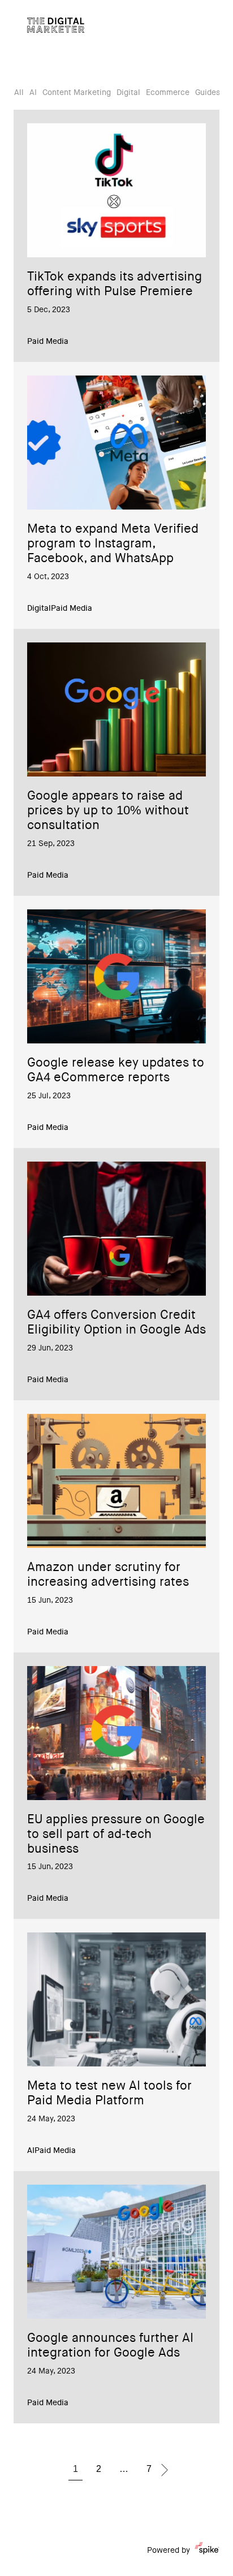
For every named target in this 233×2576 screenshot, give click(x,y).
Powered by (169, 2551)
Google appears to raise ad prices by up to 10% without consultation (108, 812)
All (19, 93)
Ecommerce (168, 93)
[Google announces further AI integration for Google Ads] (116, 2252)
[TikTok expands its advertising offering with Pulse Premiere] (116, 190)
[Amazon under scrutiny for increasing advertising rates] (116, 1481)
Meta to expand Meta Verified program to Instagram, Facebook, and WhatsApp (113, 545)
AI (33, 93)
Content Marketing (77, 93)
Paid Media (48, 342)
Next (165, 2470)
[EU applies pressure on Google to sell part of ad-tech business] (116, 1733)
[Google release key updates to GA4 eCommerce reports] (116, 976)
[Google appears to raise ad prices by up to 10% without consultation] (116, 709)
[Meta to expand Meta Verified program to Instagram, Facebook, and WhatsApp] (116, 443)
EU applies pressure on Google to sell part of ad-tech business (116, 1835)
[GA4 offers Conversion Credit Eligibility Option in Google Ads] (116, 1229)
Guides (208, 93)
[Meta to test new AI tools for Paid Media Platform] (116, 1999)
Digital (128, 93)
